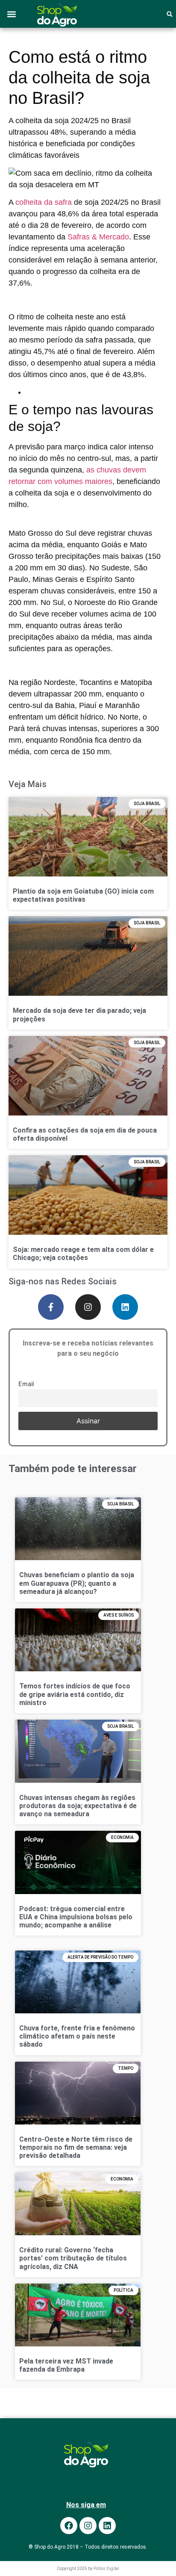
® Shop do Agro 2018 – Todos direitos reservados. (88, 2547)
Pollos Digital (106, 2569)
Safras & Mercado (98, 237)
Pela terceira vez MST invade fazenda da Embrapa (66, 2365)
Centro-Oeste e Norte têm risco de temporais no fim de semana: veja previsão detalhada (76, 2147)
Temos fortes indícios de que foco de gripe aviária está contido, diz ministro (75, 1694)
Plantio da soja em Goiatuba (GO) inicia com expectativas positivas (83, 895)
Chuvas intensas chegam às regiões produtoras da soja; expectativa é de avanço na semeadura (78, 1806)
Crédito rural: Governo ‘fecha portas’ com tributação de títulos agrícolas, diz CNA (73, 2258)
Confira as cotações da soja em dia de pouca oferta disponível (85, 1134)
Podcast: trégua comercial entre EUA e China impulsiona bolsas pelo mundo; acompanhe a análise (76, 1917)
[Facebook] (69, 2526)
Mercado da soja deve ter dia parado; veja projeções (79, 1015)
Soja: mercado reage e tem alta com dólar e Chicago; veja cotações (83, 1254)
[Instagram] (88, 1307)
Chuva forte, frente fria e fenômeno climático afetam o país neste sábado (77, 2036)
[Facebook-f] (51, 1307)
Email (26, 1383)
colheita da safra (44, 202)
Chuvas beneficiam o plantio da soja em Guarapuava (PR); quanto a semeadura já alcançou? (77, 1583)
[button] (11, 14)
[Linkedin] (125, 1307)
